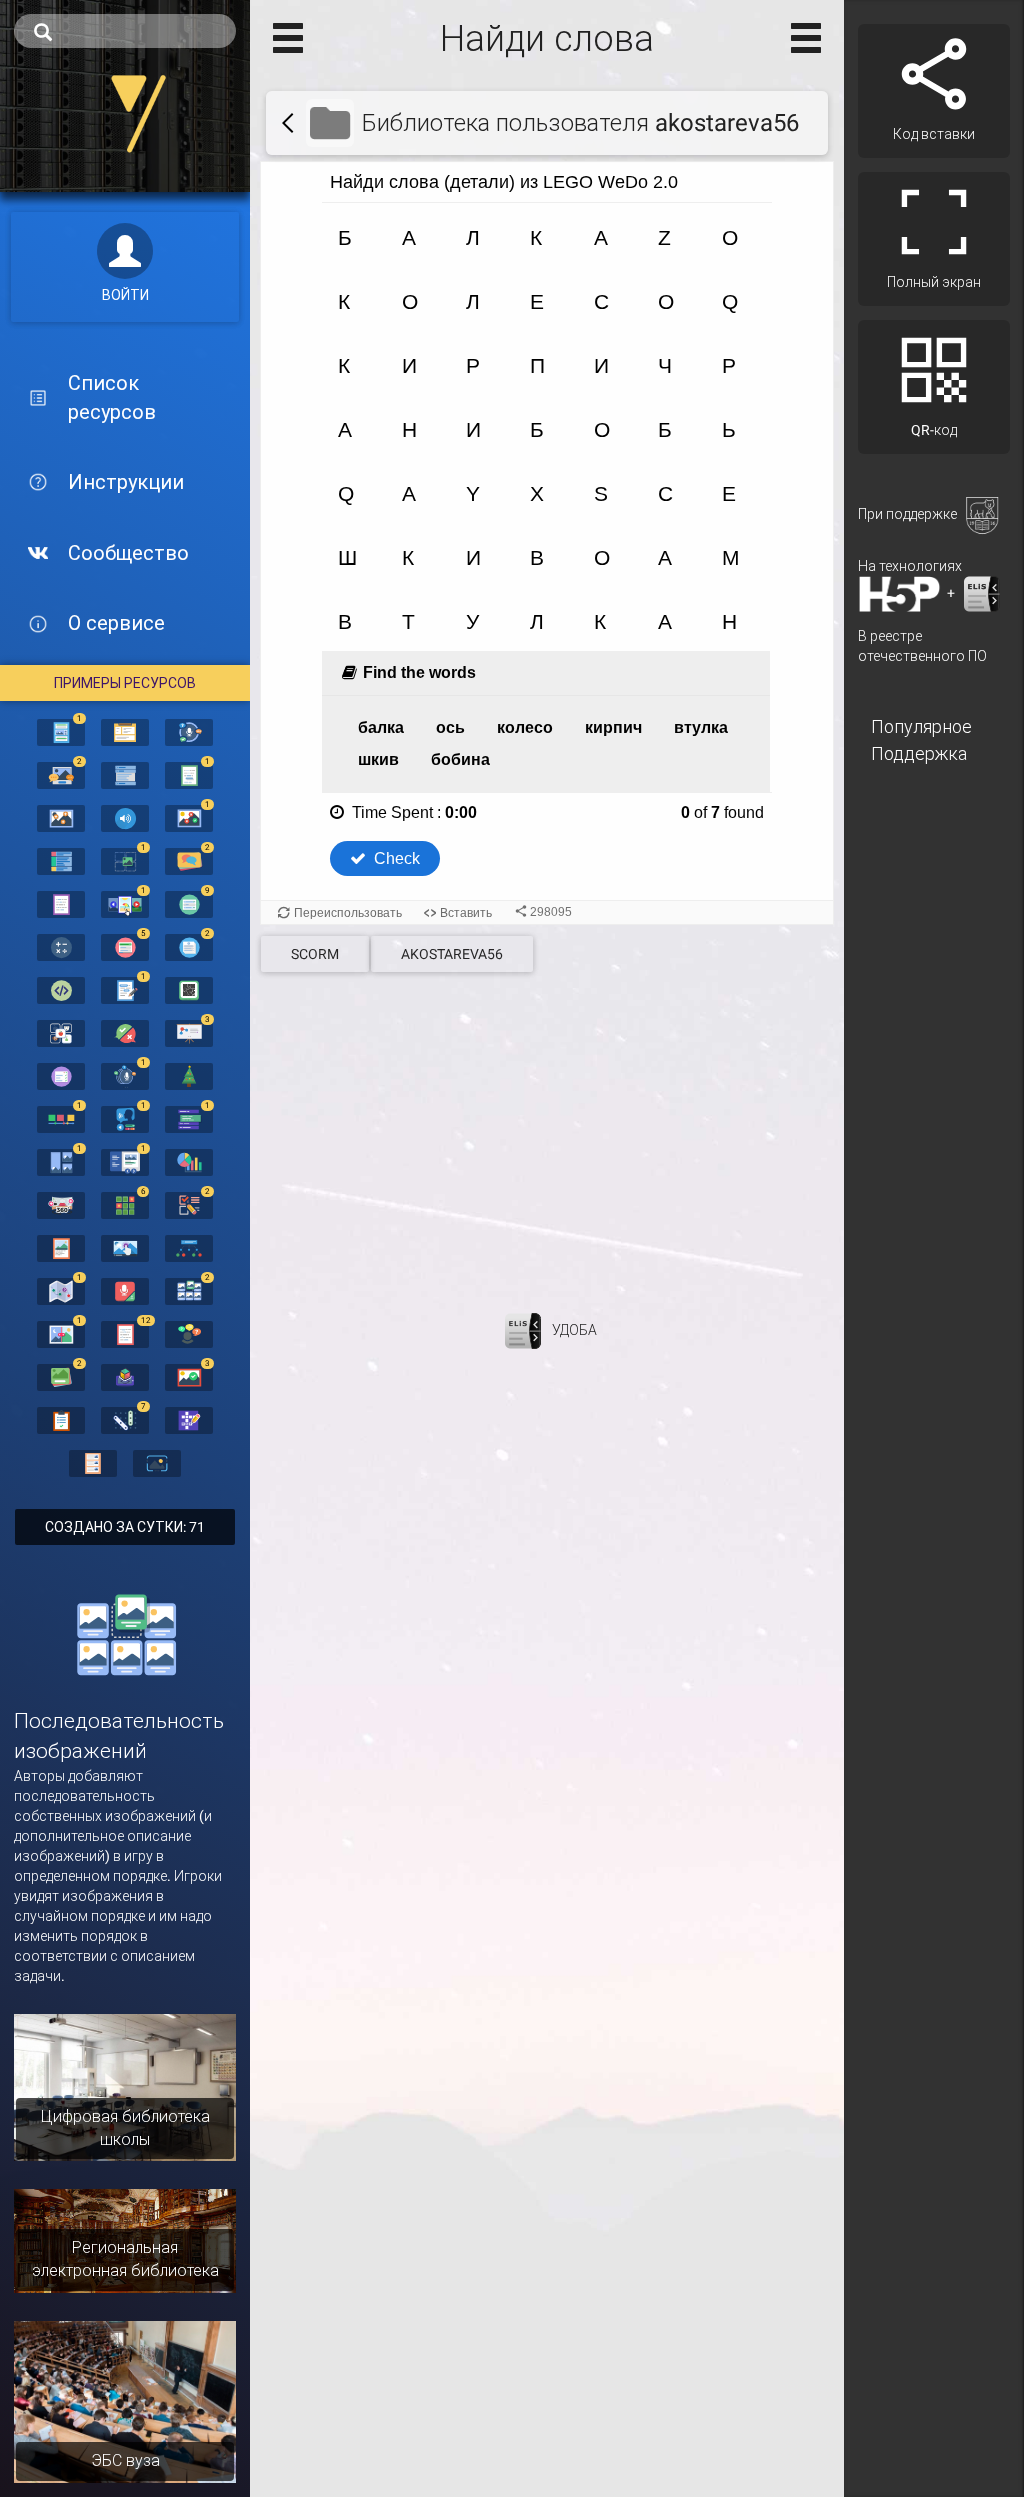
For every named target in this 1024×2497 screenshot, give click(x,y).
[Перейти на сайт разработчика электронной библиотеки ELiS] (523, 1329)
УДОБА (574, 1329)
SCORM (315, 954)
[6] (125, 1204)
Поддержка (919, 753)
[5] (125, 946)
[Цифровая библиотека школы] (125, 2086)
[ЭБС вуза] (125, 2401)
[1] (61, 731)
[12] (125, 1333)
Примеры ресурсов (125, 683)
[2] (61, 774)
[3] (189, 1032)
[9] (189, 903)
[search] (125, 31)
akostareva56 (452, 954)
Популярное (921, 726)
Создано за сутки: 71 (125, 1527)
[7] (125, 1419)
